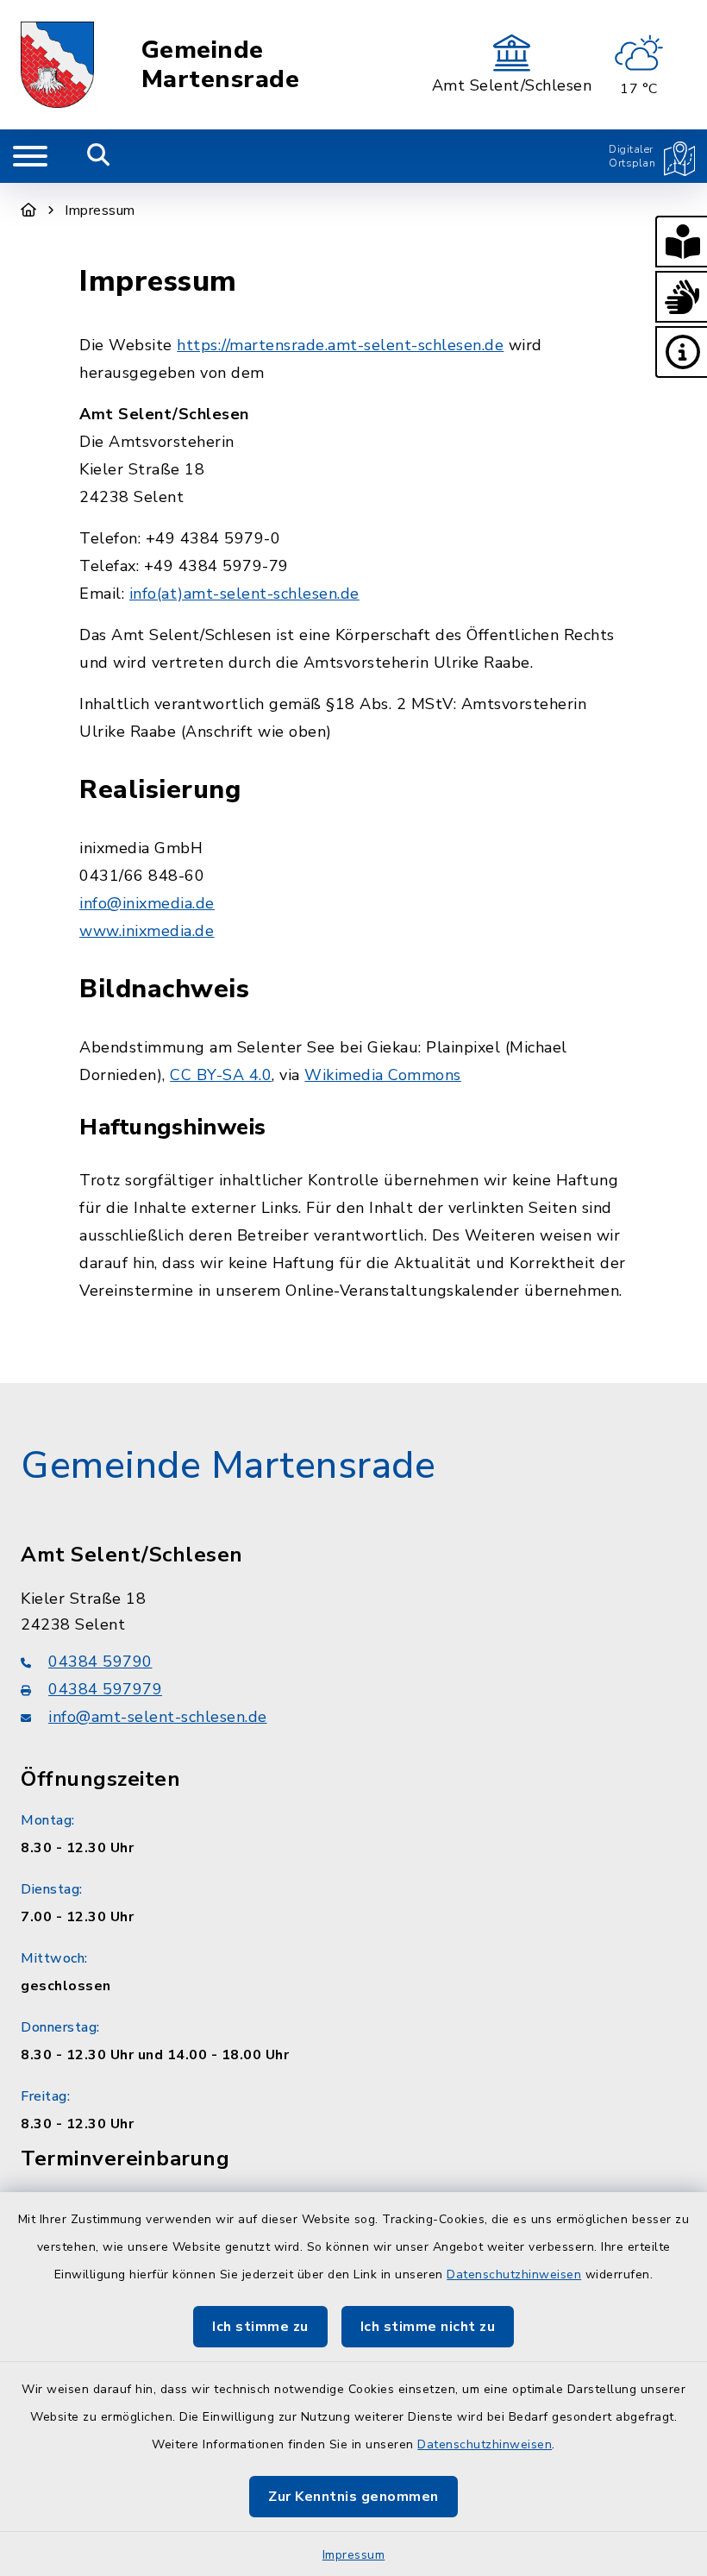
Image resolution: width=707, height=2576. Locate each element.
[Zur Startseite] (29, 210)
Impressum (354, 2555)
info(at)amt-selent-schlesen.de (244, 594)
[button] (681, 242)
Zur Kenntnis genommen (353, 2497)
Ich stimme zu (260, 2327)
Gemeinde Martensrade (221, 65)
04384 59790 (100, 1662)
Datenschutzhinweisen (514, 2274)
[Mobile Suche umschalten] (99, 156)
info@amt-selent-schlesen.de (158, 1717)
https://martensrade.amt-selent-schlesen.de (340, 345)
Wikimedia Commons (383, 1075)
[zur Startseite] (57, 65)
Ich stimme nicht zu (428, 2327)
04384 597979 (105, 1689)
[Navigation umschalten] (30, 156)
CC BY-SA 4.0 (221, 1075)
